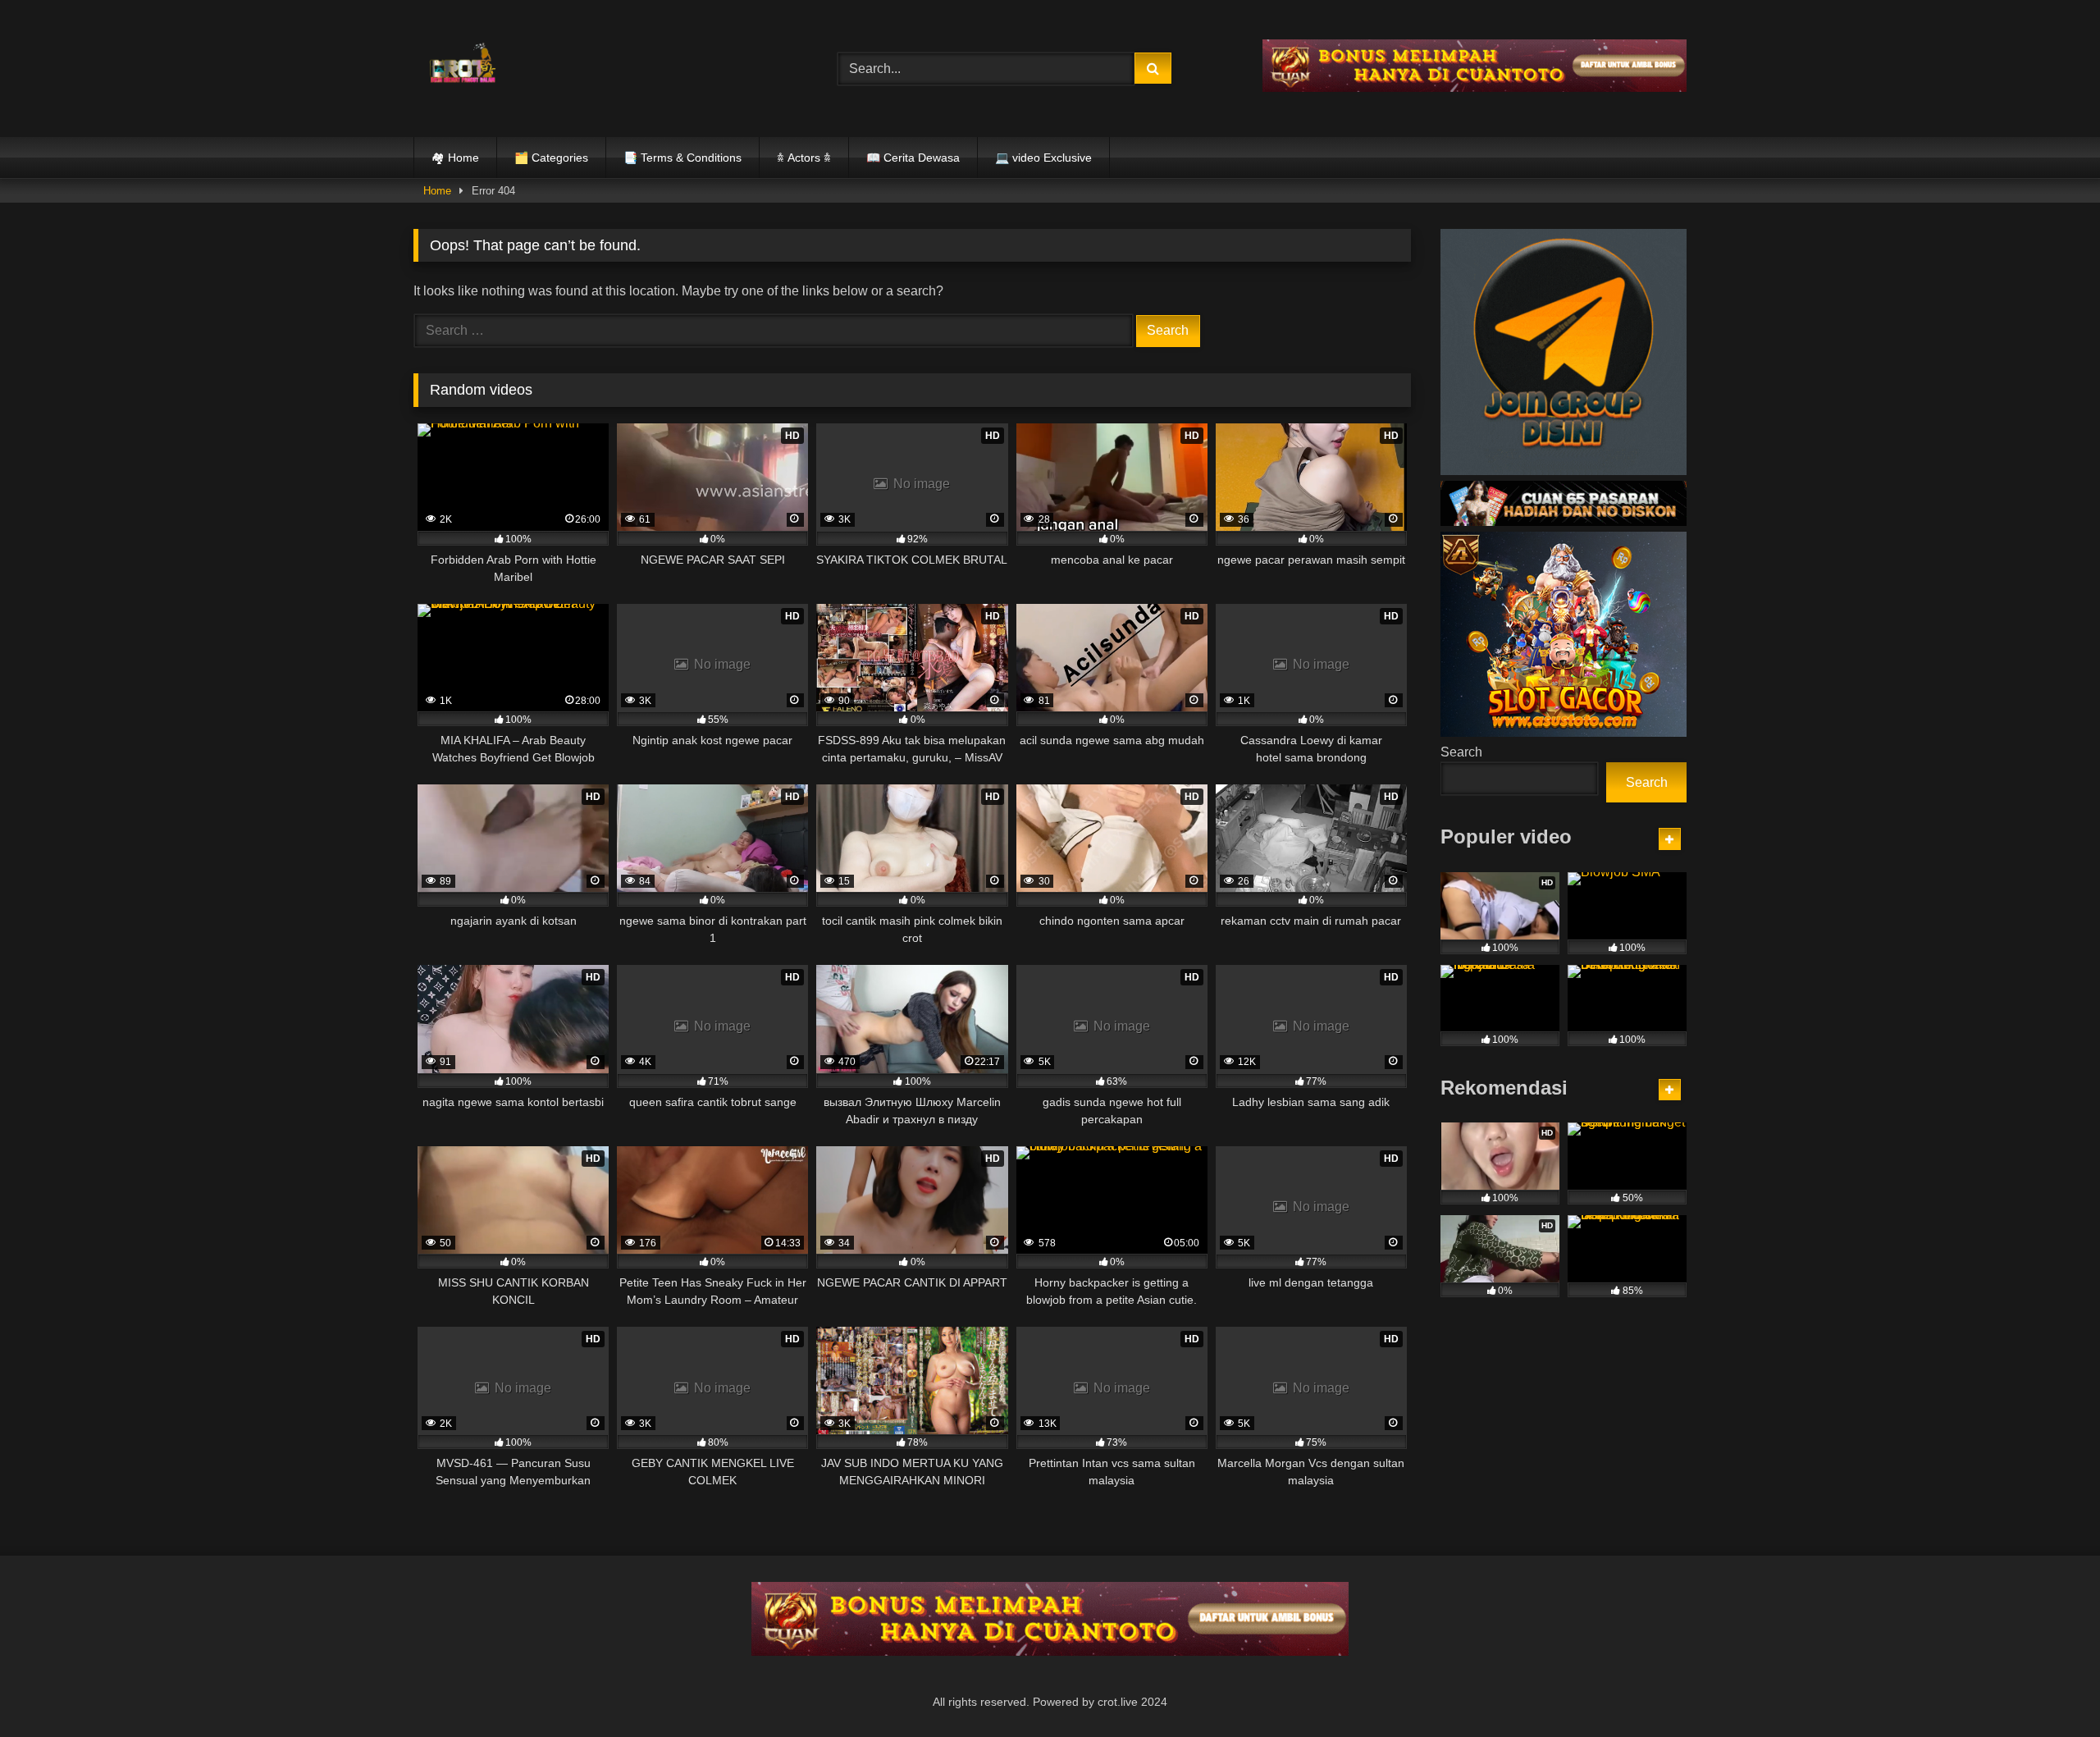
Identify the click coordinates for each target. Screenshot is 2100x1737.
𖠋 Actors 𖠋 (804, 158)
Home (437, 191)
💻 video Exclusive (1043, 158)
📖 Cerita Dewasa (913, 158)
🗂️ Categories (551, 158)
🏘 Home (455, 158)
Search (1461, 752)
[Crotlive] (463, 65)
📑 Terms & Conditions (682, 158)
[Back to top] (2049, 1688)
